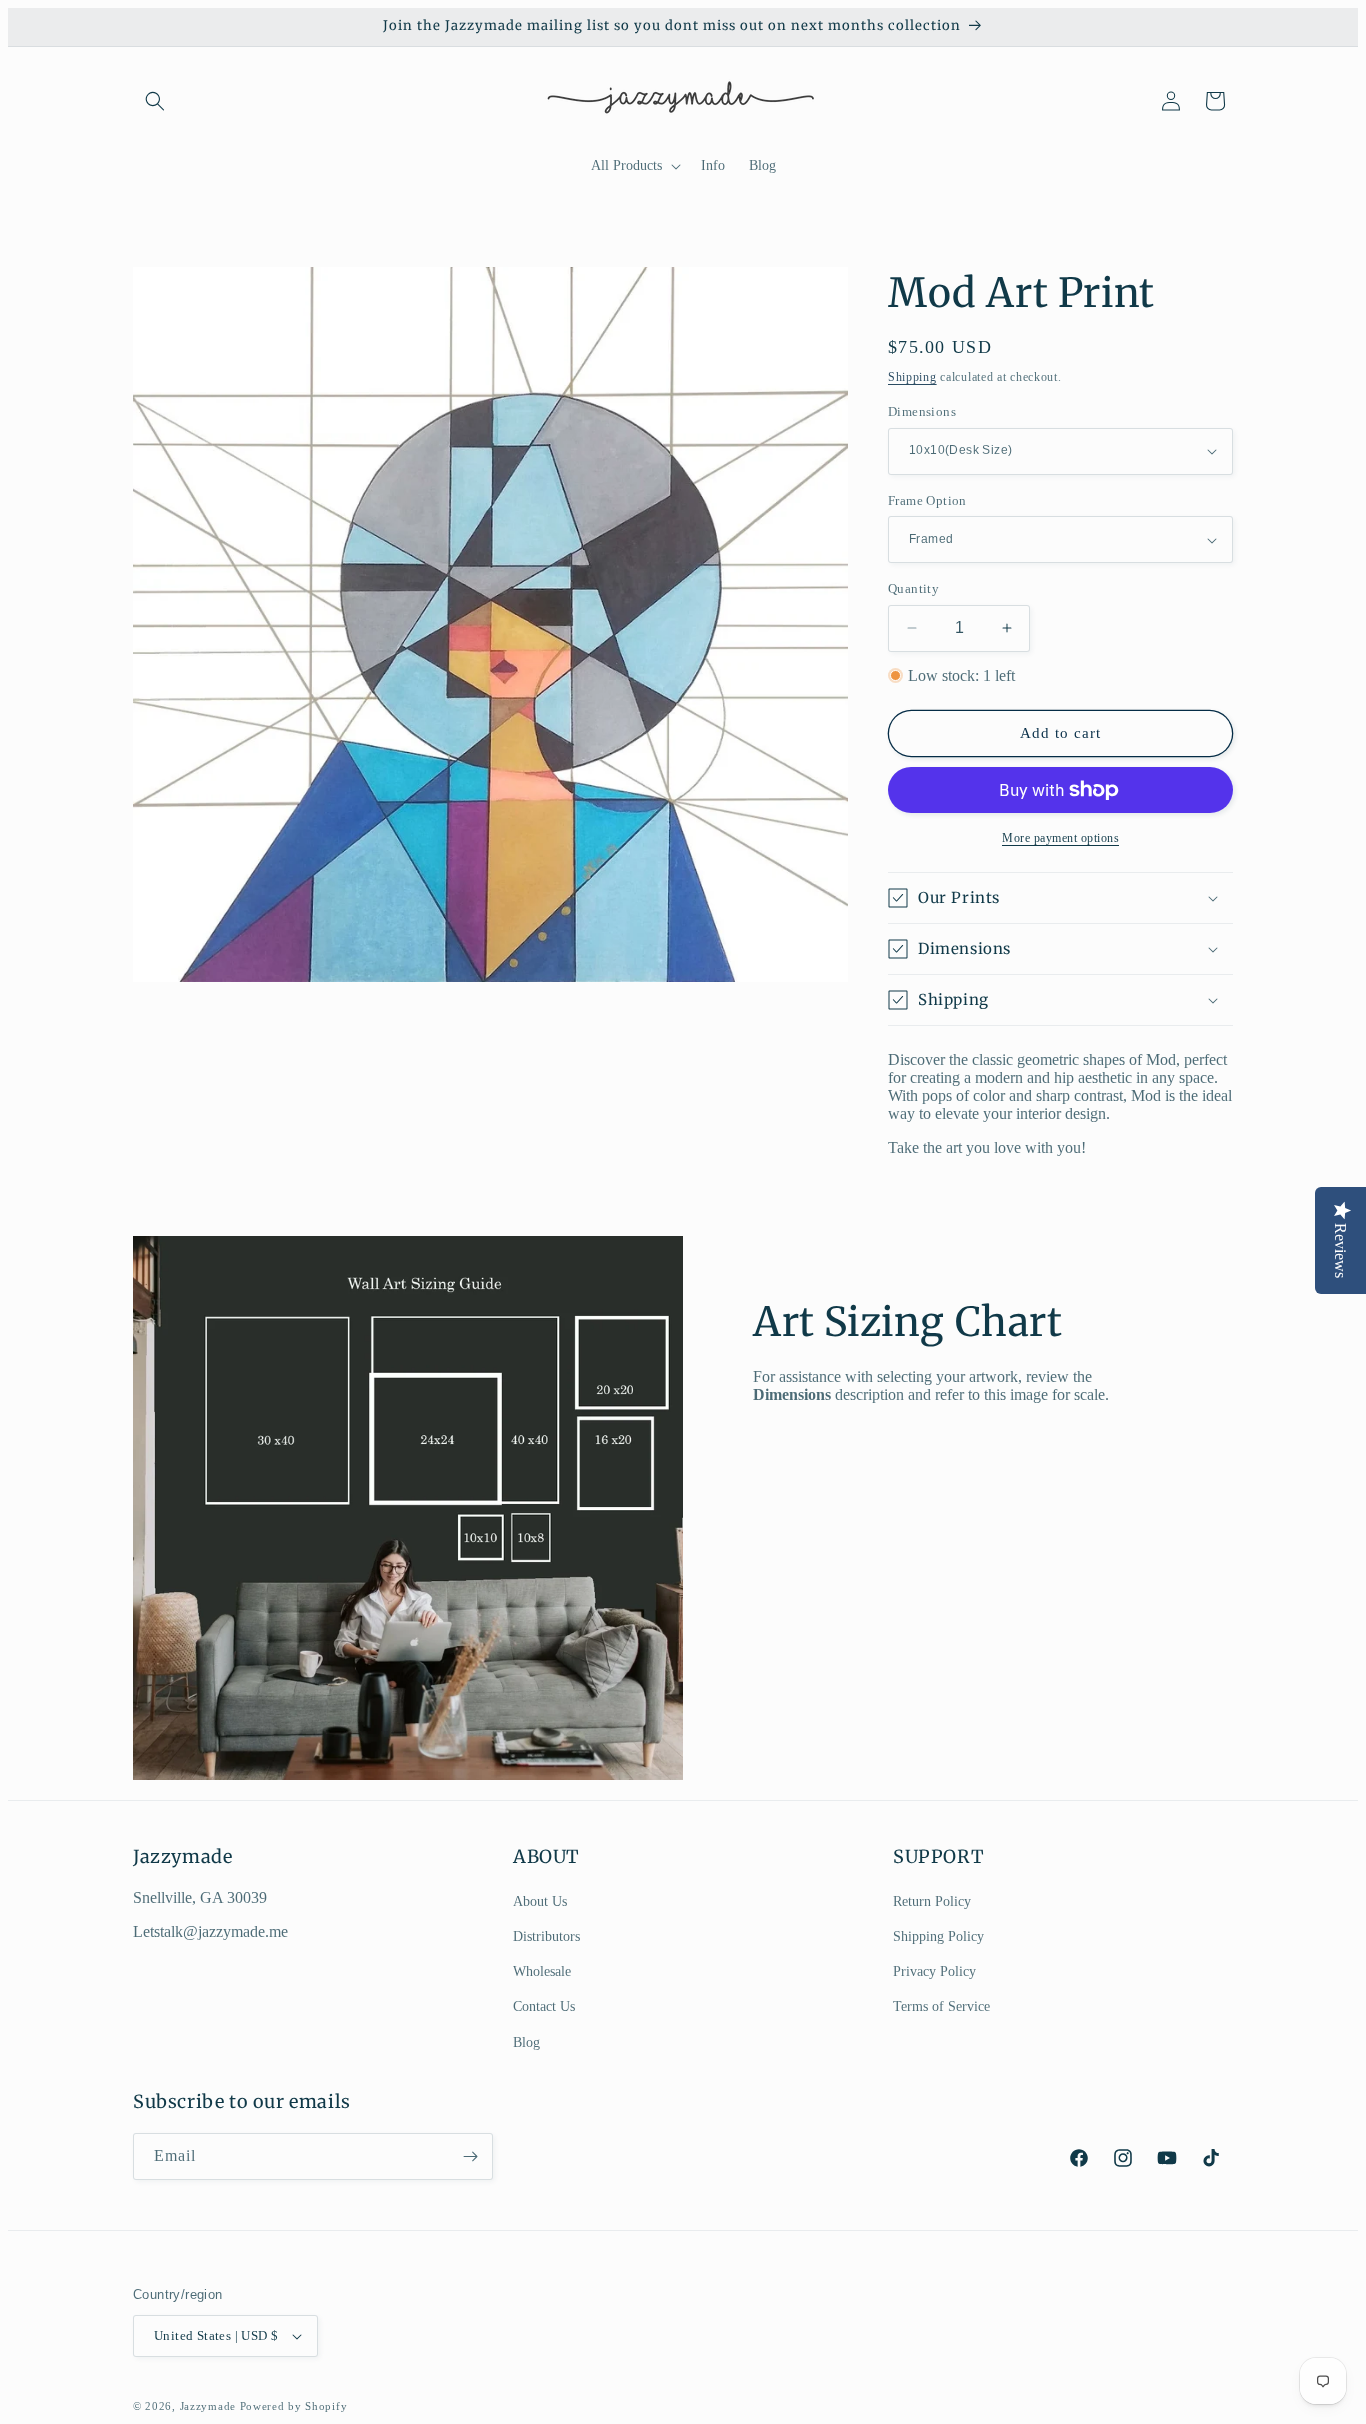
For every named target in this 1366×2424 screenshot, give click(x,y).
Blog (526, 2042)
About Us (540, 1901)
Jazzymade (208, 2406)
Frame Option (927, 500)
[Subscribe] (470, 2156)
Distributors (546, 1936)
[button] (155, 101)
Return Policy (932, 1901)
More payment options (1060, 838)
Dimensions (922, 411)
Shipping (912, 377)
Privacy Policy (934, 1971)
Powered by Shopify (294, 2406)
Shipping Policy (938, 1936)
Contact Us (544, 2006)
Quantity (913, 588)
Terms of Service (941, 2006)
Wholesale (542, 1971)
